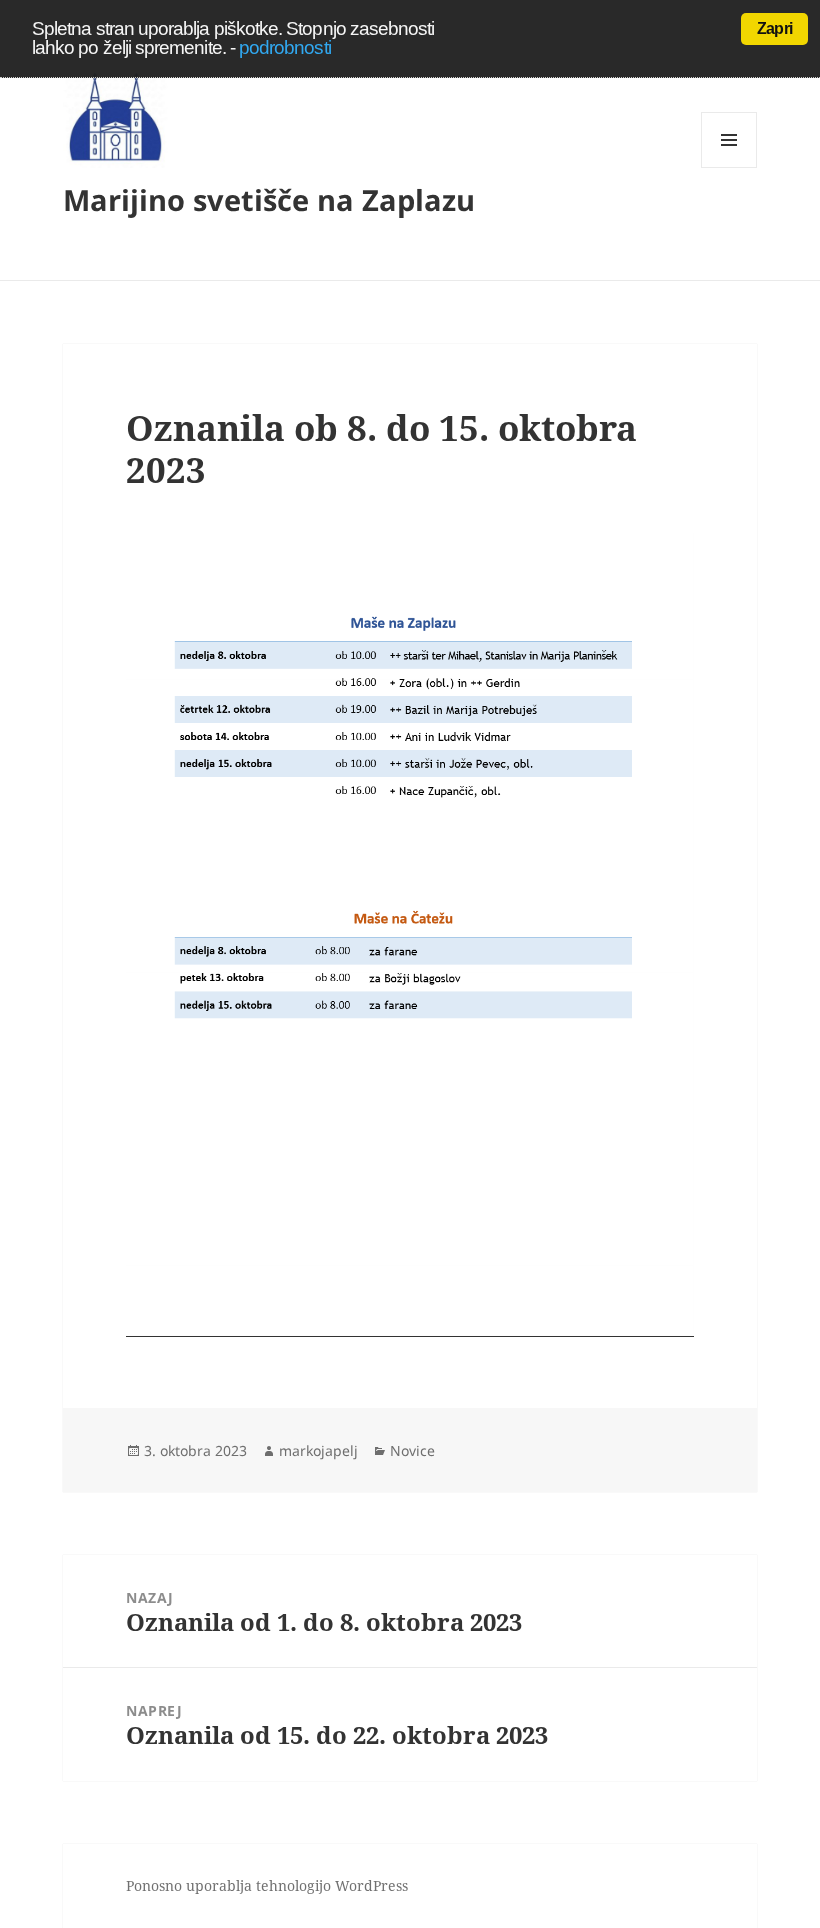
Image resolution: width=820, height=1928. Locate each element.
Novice (412, 1450)
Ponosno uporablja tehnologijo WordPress (267, 1885)
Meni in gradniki (729, 167)
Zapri (774, 28)
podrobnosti (285, 47)
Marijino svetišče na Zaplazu (269, 199)
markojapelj (318, 1450)
